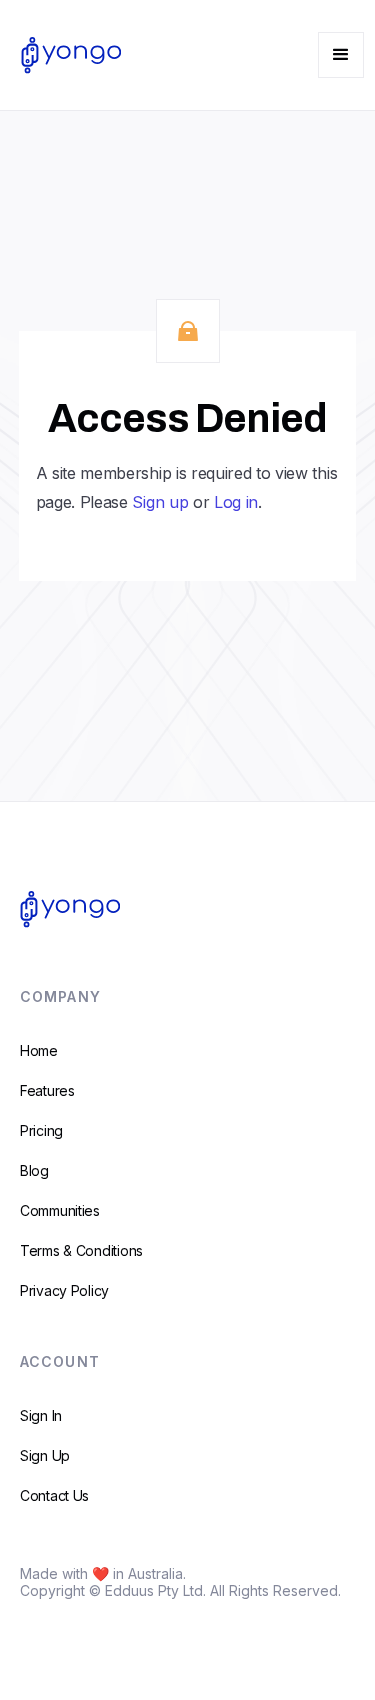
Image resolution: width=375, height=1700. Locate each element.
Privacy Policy (64, 1290)
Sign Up (45, 1455)
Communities (60, 1210)
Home (39, 1050)
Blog (34, 1170)
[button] (341, 55)
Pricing (41, 1130)
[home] (66, 55)
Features (47, 1090)
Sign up (160, 502)
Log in (236, 502)
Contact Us (54, 1495)
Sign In (41, 1415)
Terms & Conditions (81, 1250)
